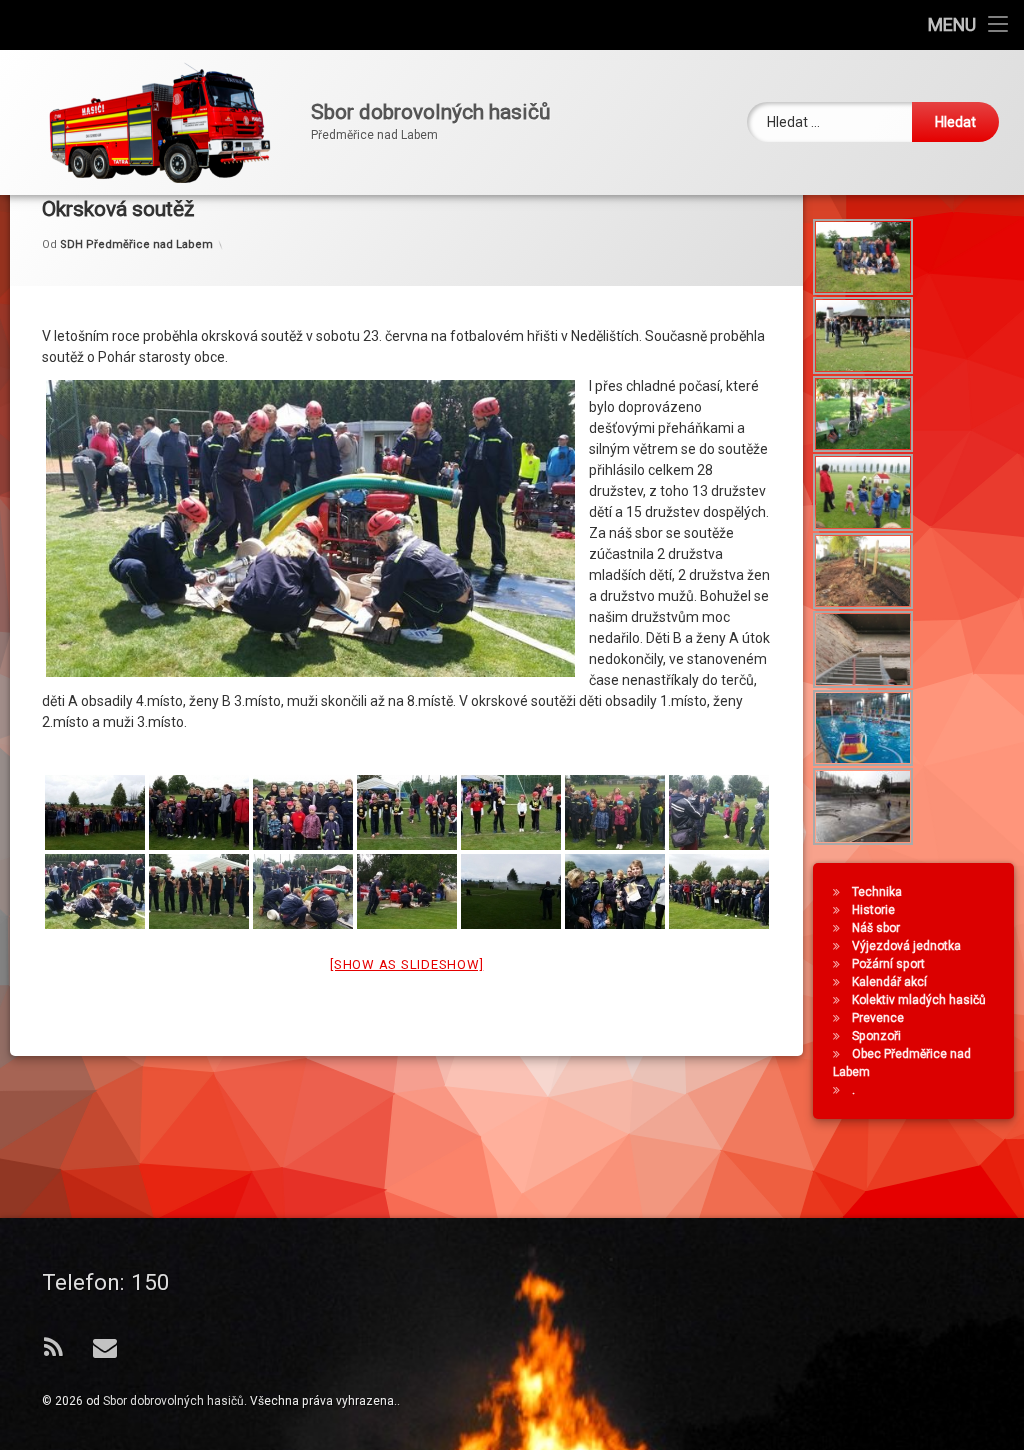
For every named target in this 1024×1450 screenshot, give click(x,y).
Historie (873, 910)
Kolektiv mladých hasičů (919, 1000)
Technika (877, 892)
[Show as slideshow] (406, 964)
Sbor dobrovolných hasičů (173, 1401)
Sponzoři (876, 1036)
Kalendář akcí (889, 982)
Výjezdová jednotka (906, 946)
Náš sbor (876, 928)
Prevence (878, 1018)
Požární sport (888, 964)
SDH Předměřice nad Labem (136, 244)
